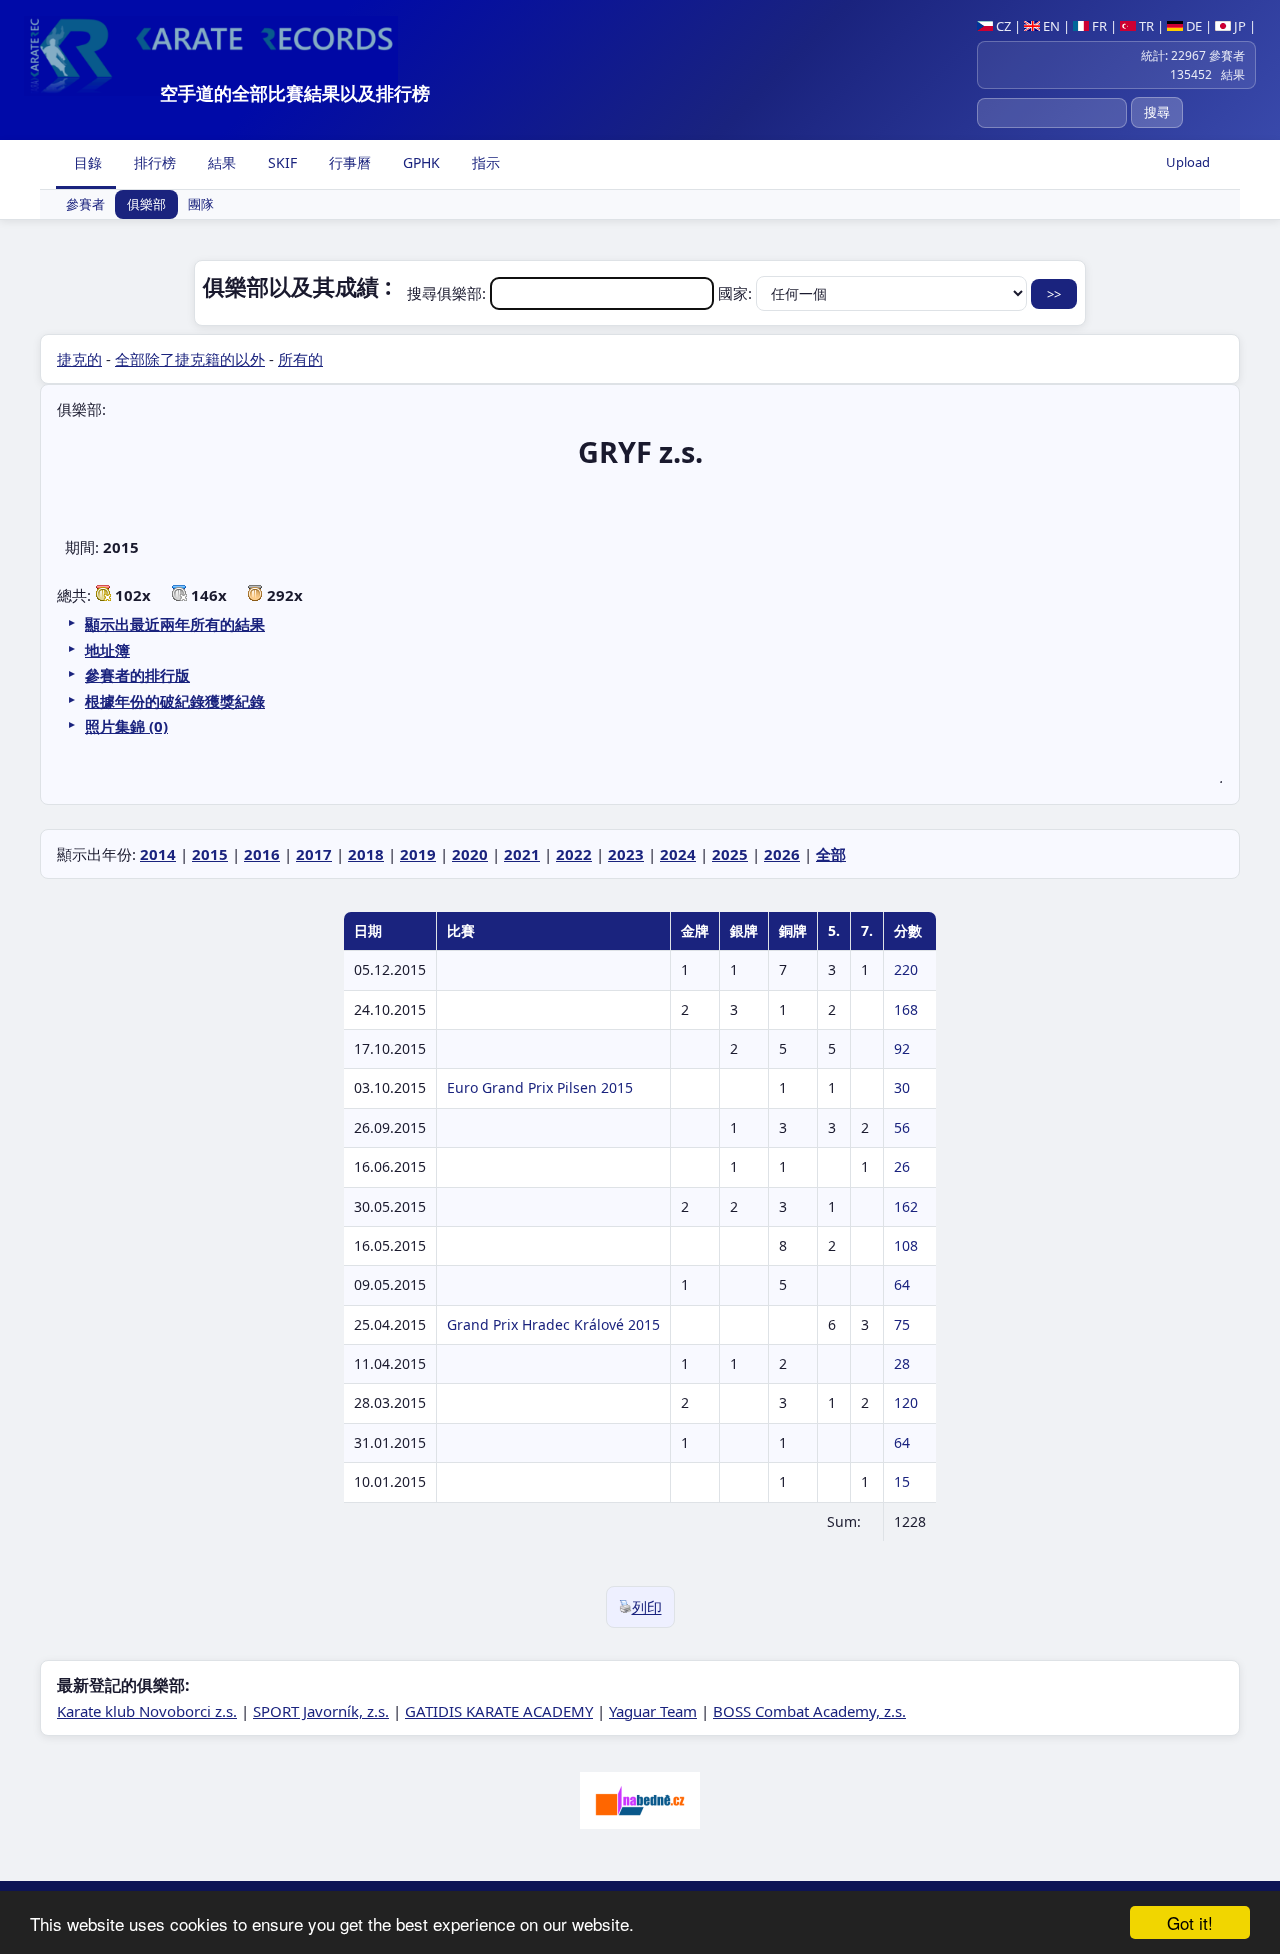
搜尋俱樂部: (448, 293)
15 (902, 1481)
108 (906, 1245)
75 (902, 1324)
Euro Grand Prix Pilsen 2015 (540, 1087)
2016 (262, 854)
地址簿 (107, 650)
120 (906, 1402)
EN (1050, 26)
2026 (782, 854)
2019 (418, 854)
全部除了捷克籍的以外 (190, 359)
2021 (522, 854)
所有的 (300, 359)
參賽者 (85, 205)
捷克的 (79, 359)
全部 (831, 854)
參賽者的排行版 (137, 675)
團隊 (201, 205)
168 (906, 1009)
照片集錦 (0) (126, 726)
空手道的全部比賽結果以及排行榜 (295, 93)
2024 (678, 854)
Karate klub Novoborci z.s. (147, 1711)
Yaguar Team (653, 1711)
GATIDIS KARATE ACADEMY (499, 1711)
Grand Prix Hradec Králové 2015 (553, 1324)
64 (902, 1284)
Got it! (1190, 1922)
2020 (470, 854)
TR (1145, 26)
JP (1238, 26)
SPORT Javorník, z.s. (321, 1711)
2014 (158, 854)
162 (906, 1206)
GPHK (419, 162)
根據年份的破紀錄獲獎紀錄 (175, 701)
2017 (314, 854)
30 (902, 1087)
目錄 (86, 162)
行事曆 (348, 162)
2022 (574, 854)
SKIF (280, 162)
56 (902, 1127)
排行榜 (153, 162)
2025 (730, 854)
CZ (1002, 26)
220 (906, 969)
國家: (737, 293)
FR (1098, 26)
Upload (1188, 162)
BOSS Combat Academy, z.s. (809, 1711)
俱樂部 (146, 205)
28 (902, 1363)
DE (1192, 26)
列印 (647, 1607)
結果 (220, 162)
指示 (484, 162)
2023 (626, 854)
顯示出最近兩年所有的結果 (175, 624)
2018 (366, 854)
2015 (210, 854)
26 (902, 1166)
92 (902, 1048)
